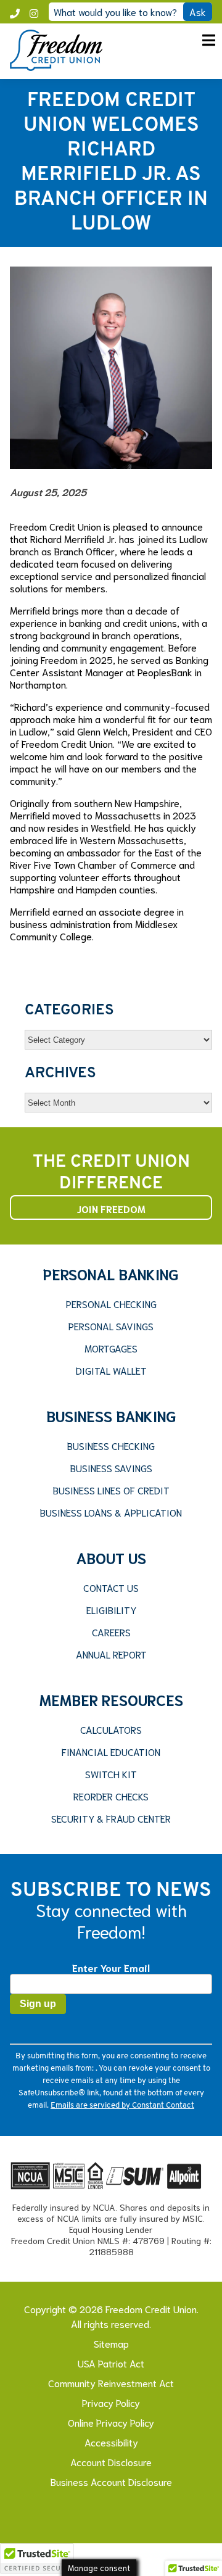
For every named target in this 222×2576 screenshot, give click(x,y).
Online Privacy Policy (111, 2422)
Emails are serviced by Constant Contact (122, 2106)
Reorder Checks (111, 1796)
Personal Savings (111, 1326)
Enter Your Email (111, 1967)
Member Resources (111, 1699)
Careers (111, 1632)
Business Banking (111, 1415)
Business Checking (111, 1446)
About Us (111, 1557)
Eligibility (111, 1610)
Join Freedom (111, 1208)
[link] (56, 66)
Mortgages (111, 1348)
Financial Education (111, 1752)
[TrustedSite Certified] (37, 2559)
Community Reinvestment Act (111, 2383)
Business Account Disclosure (111, 2481)
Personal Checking (111, 1304)
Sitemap (111, 2343)
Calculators (111, 1729)
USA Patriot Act (111, 2363)
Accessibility (111, 2442)
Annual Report (111, 1654)
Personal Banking (111, 1274)
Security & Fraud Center (111, 1818)
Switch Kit (111, 1774)
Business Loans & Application (111, 1512)
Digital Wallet (111, 1370)
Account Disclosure (111, 2462)
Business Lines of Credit (111, 1490)
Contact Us (111, 1588)
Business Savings (111, 1468)
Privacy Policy (111, 2402)
